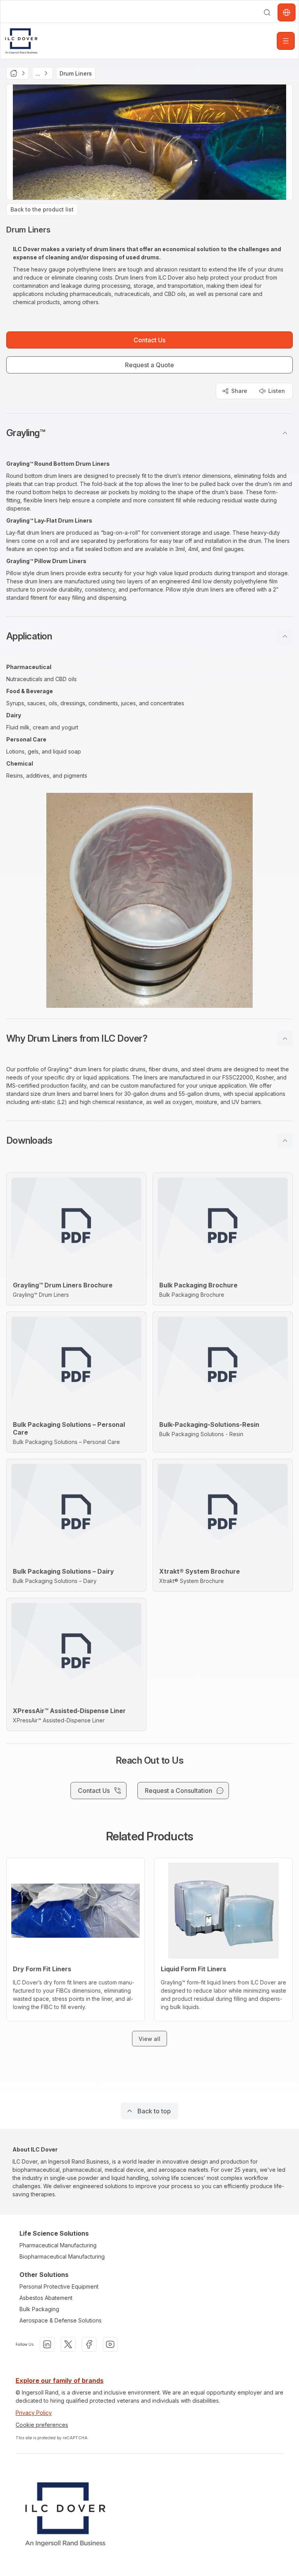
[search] (267, 12)
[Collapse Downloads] (285, 1141)
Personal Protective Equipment (59, 2286)
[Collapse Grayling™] (285, 433)
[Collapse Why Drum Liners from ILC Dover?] (285, 1039)
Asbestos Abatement (46, 2298)
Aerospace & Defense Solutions (61, 2320)
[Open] (286, 41)
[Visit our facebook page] (89, 2344)
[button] (149, 433)
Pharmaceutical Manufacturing (58, 2245)
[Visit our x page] (68, 2344)
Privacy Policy (34, 2413)
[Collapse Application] (285, 636)
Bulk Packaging (39, 2309)
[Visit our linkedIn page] (47, 2344)
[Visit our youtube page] (110, 2344)
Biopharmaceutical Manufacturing (62, 2256)
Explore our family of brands (60, 2381)
